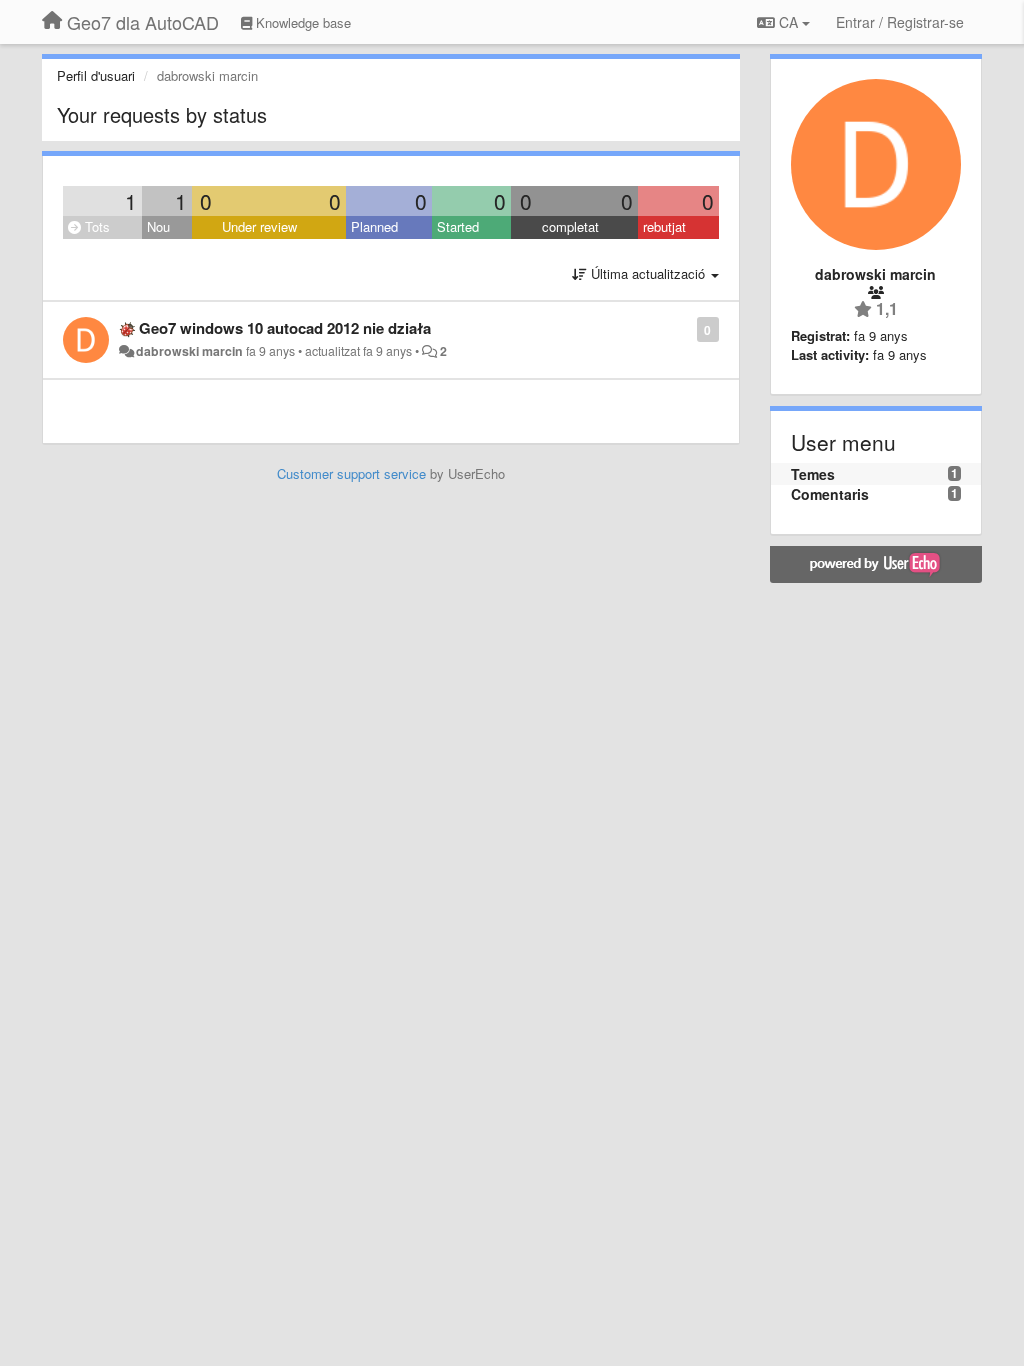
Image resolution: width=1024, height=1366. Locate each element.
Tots (95, 226)
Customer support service (351, 473)
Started (458, 226)
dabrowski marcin (189, 351)
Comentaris (830, 494)
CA (788, 22)
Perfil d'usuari (96, 75)
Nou (158, 226)
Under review (259, 226)
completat (570, 226)
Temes (813, 474)
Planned (374, 226)
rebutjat (664, 226)
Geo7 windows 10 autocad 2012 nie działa (285, 328)
